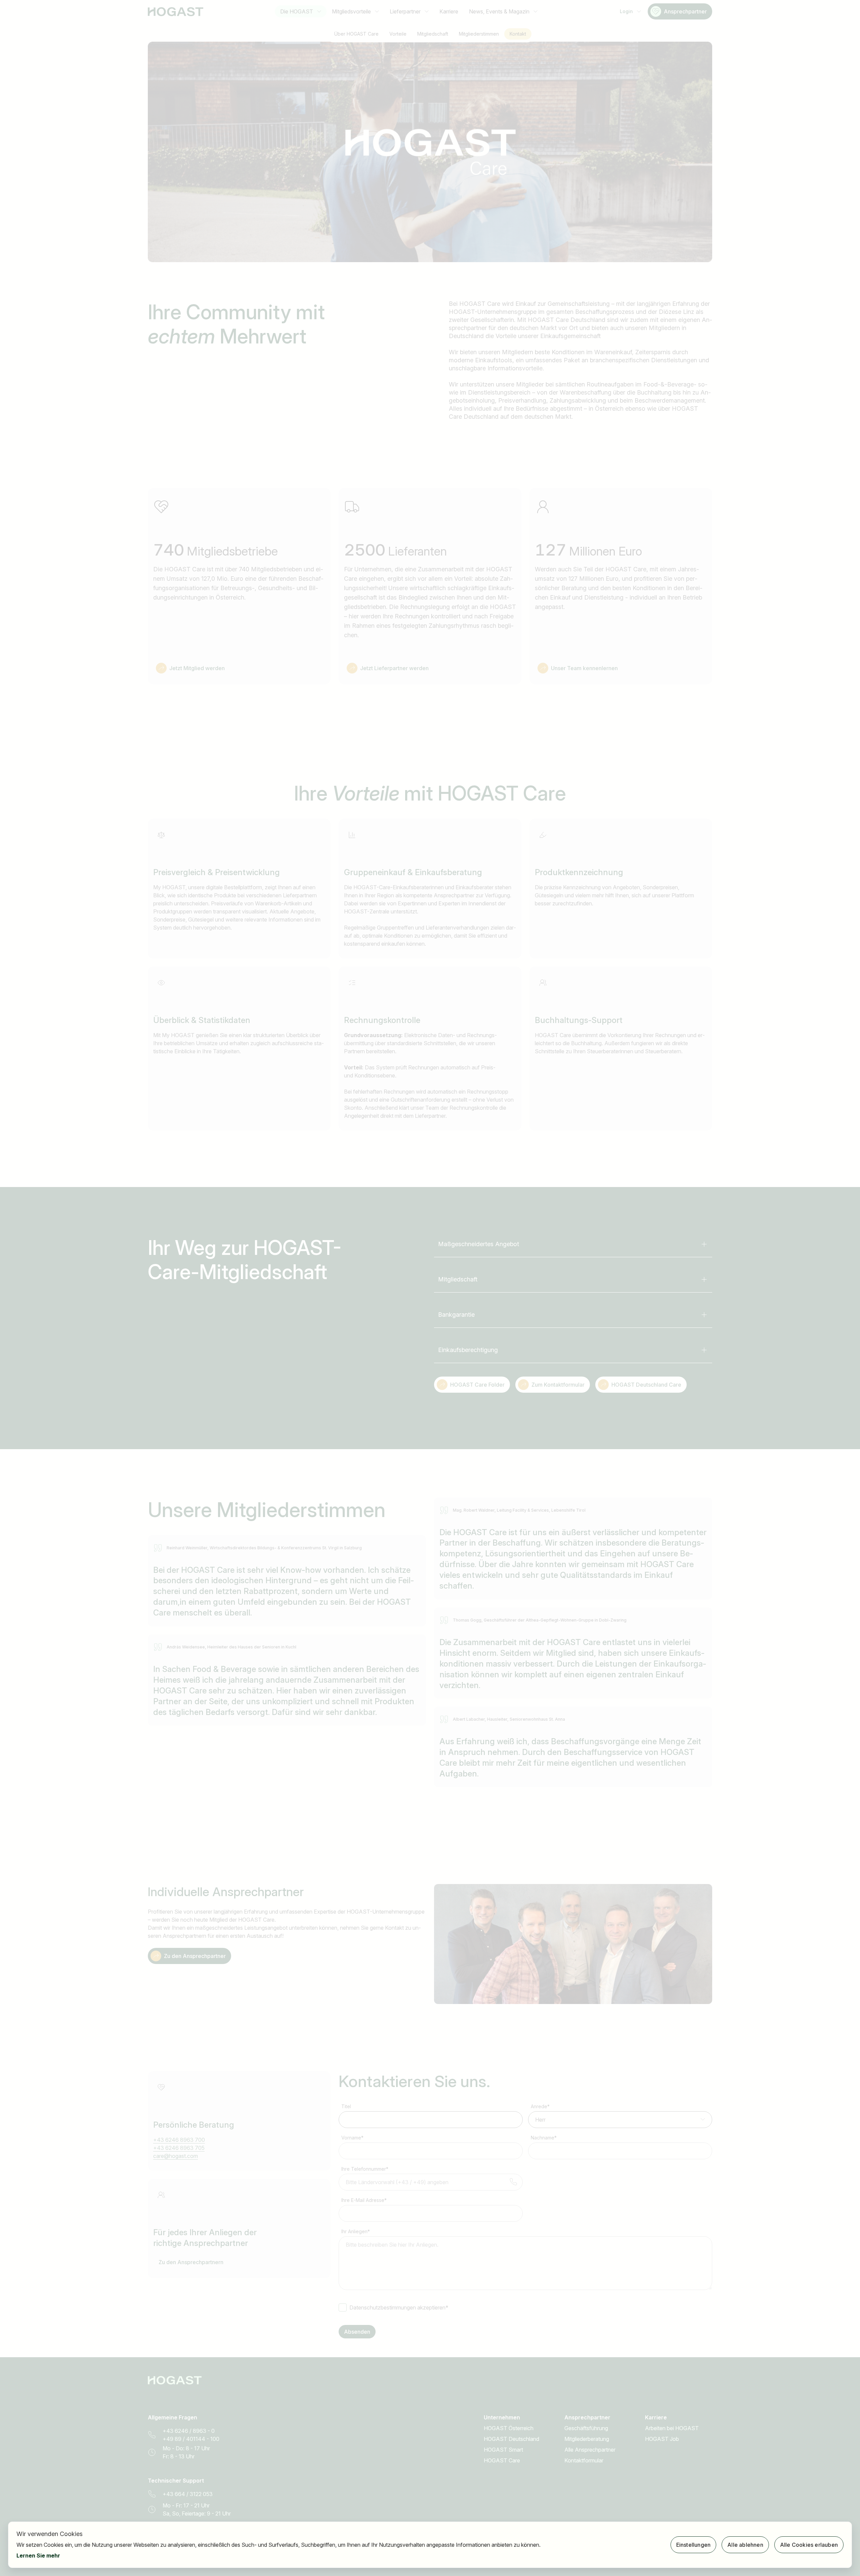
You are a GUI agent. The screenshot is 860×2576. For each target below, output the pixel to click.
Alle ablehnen (745, 2545)
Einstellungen (694, 2545)
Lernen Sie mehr (38, 2555)
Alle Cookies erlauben (809, 2545)
